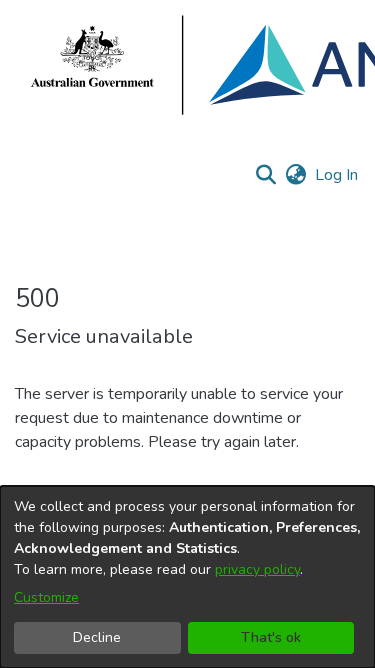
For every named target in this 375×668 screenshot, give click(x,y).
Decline (97, 637)
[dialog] (187, 577)
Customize (46, 597)
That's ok (271, 637)
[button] (265, 175)
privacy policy (257, 569)
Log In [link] (337, 175)
